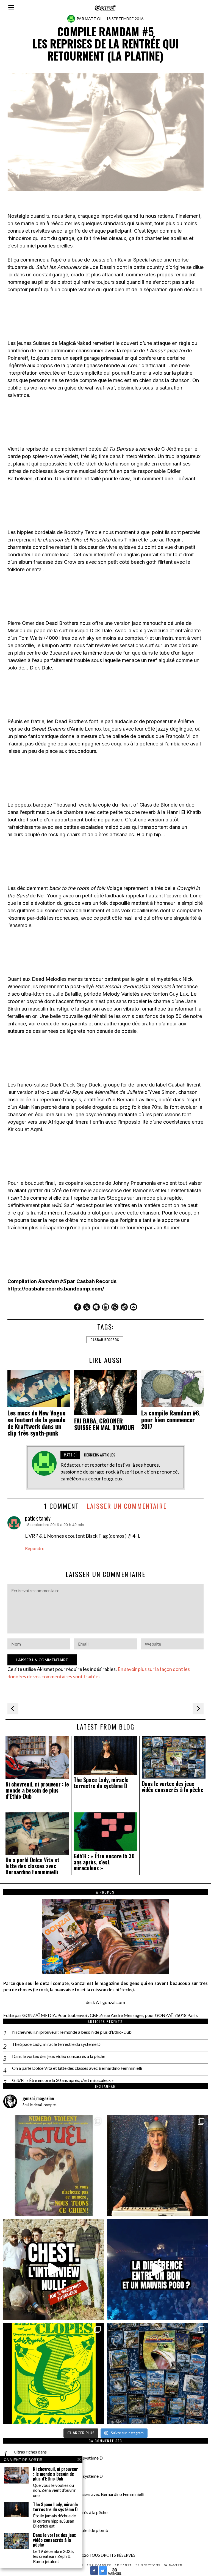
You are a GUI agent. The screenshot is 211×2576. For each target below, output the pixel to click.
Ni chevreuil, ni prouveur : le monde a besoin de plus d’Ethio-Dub (37, 1790)
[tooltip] (77, 1307)
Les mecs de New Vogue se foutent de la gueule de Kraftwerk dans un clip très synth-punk (36, 1423)
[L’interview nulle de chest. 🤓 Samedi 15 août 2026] (54, 2269)
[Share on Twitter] (103, 2573)
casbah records (105, 1340)
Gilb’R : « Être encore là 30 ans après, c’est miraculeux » (104, 1862)
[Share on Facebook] (94, 2573)
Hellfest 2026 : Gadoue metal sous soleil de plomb (61, 2530)
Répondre (35, 1548)
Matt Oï (93, 19)
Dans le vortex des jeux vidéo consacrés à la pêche (173, 1787)
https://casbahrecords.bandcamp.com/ (56, 1289)
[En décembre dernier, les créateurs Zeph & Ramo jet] (157, 2373)
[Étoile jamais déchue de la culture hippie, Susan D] (157, 2165)
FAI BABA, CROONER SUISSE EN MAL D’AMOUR (104, 1424)
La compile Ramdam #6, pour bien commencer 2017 (171, 1419)
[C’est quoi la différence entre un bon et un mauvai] (157, 2269)
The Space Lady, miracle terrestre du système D (101, 1783)
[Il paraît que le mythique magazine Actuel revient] (54, 2165)
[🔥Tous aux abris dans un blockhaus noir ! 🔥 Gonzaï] (54, 2373)
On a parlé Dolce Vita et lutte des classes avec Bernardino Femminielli (32, 1866)
